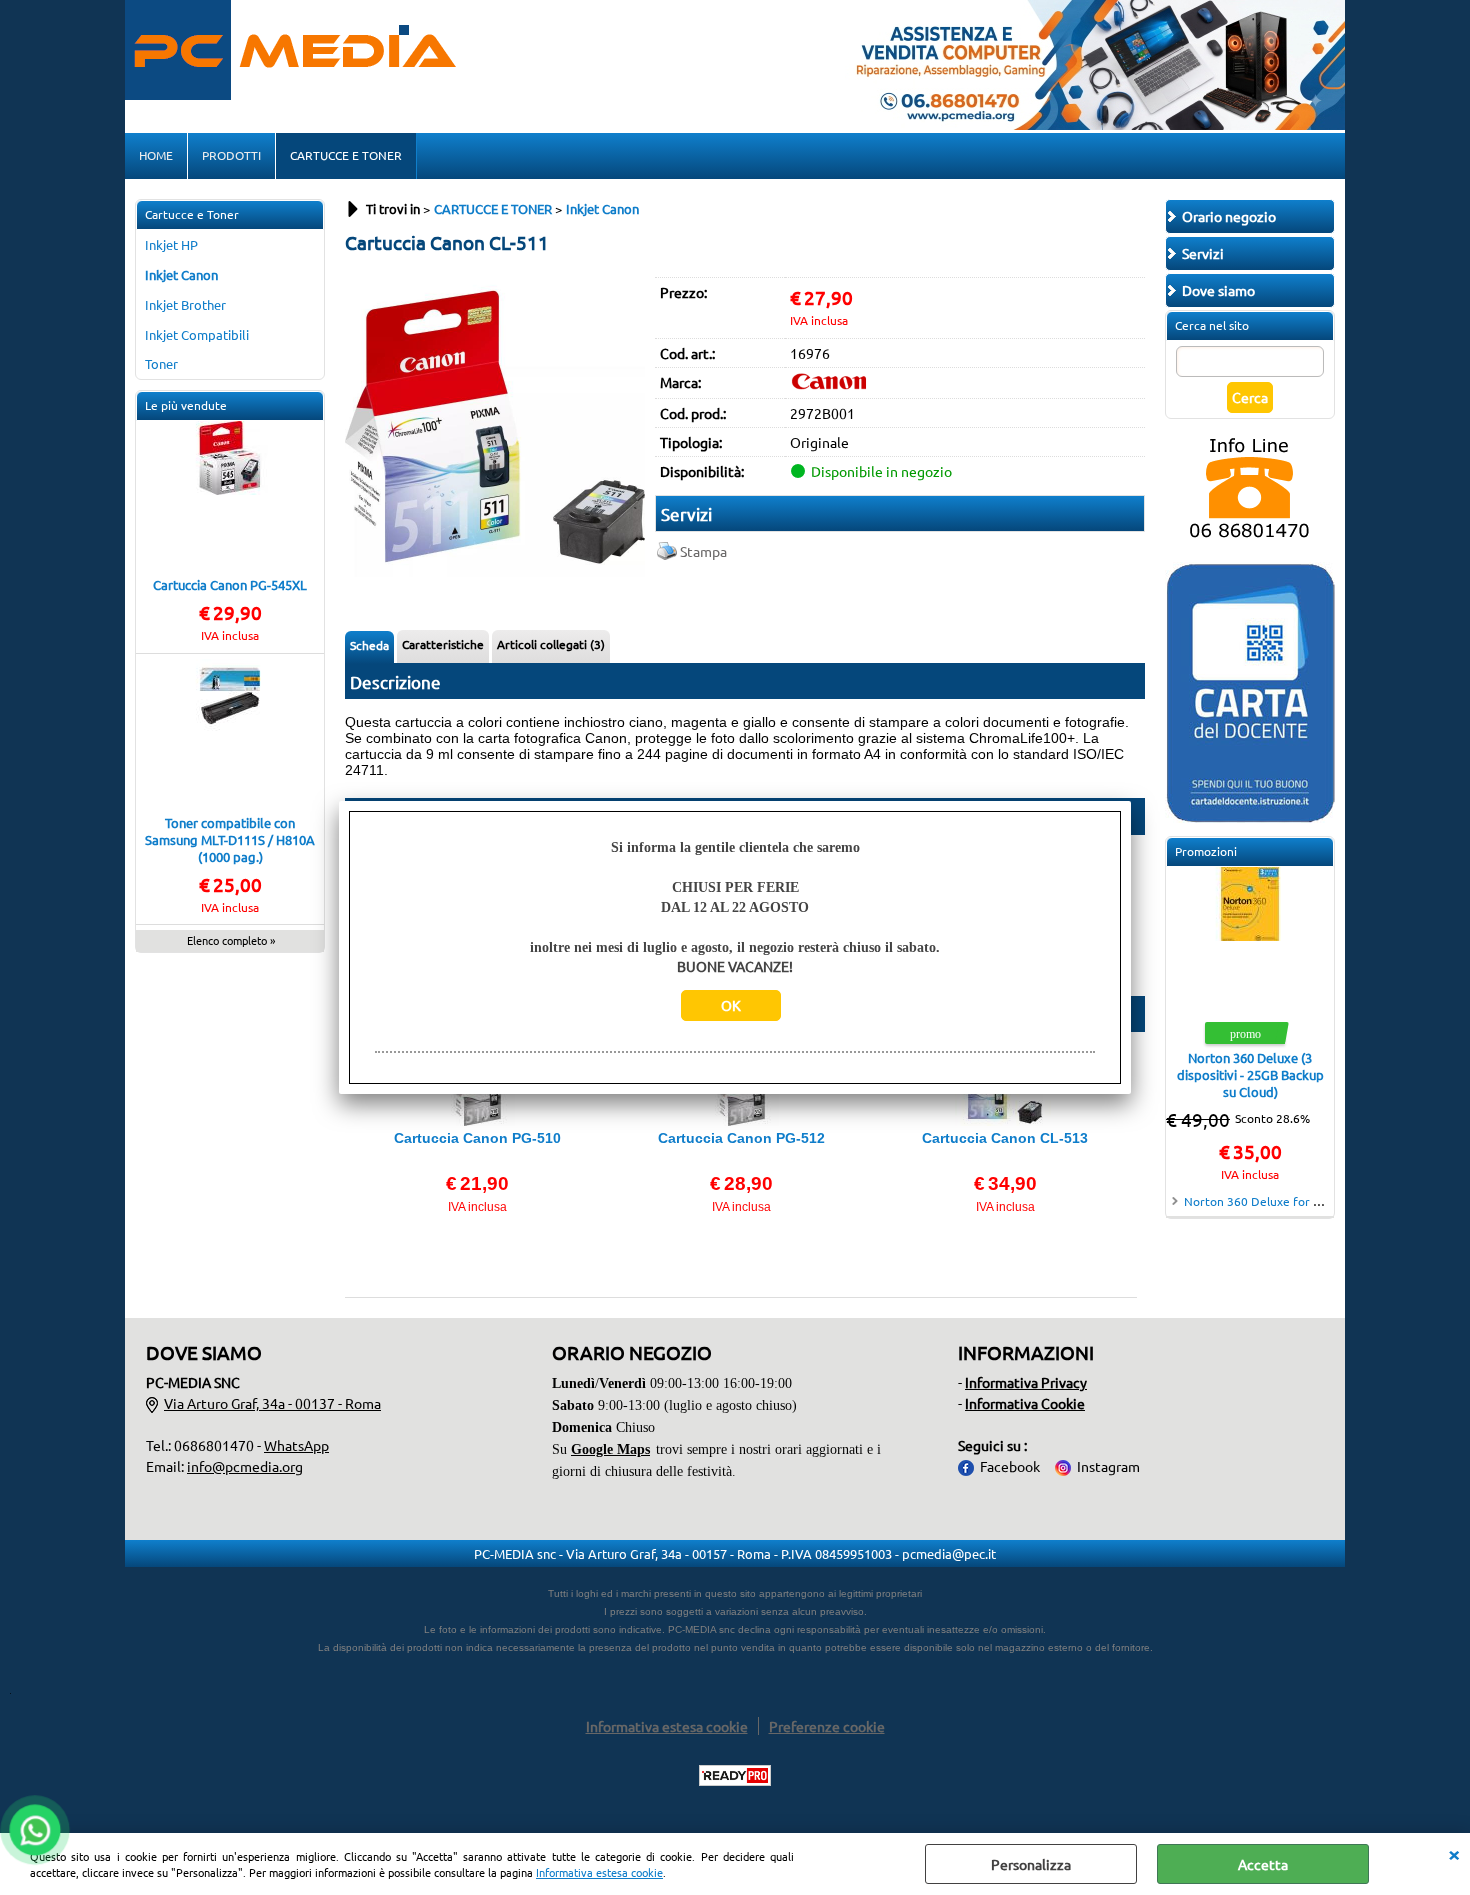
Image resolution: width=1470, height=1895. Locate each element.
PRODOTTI (231, 155)
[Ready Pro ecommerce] (735, 1775)
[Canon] (830, 384)
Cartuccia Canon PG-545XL (230, 584)
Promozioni (1206, 851)
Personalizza (1031, 1864)
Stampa (703, 551)
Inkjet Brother (185, 304)
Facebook (1010, 1466)
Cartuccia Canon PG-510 (477, 1138)
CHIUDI (1454, 1853)
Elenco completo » (231, 940)
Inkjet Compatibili (197, 334)
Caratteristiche (443, 644)
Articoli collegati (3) (551, 644)
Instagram (1108, 1466)
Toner (161, 363)
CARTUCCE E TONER (346, 155)
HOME (156, 155)
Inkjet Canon (181, 274)
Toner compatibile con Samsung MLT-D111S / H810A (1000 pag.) (230, 839)
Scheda (369, 645)
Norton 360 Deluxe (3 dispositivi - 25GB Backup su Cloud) (1250, 1074)
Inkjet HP (171, 244)
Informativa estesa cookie (599, 1872)
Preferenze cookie (827, 1726)
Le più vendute (186, 405)
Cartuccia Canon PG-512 (741, 1138)
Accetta (1263, 1864)
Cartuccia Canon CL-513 (1005, 1138)
